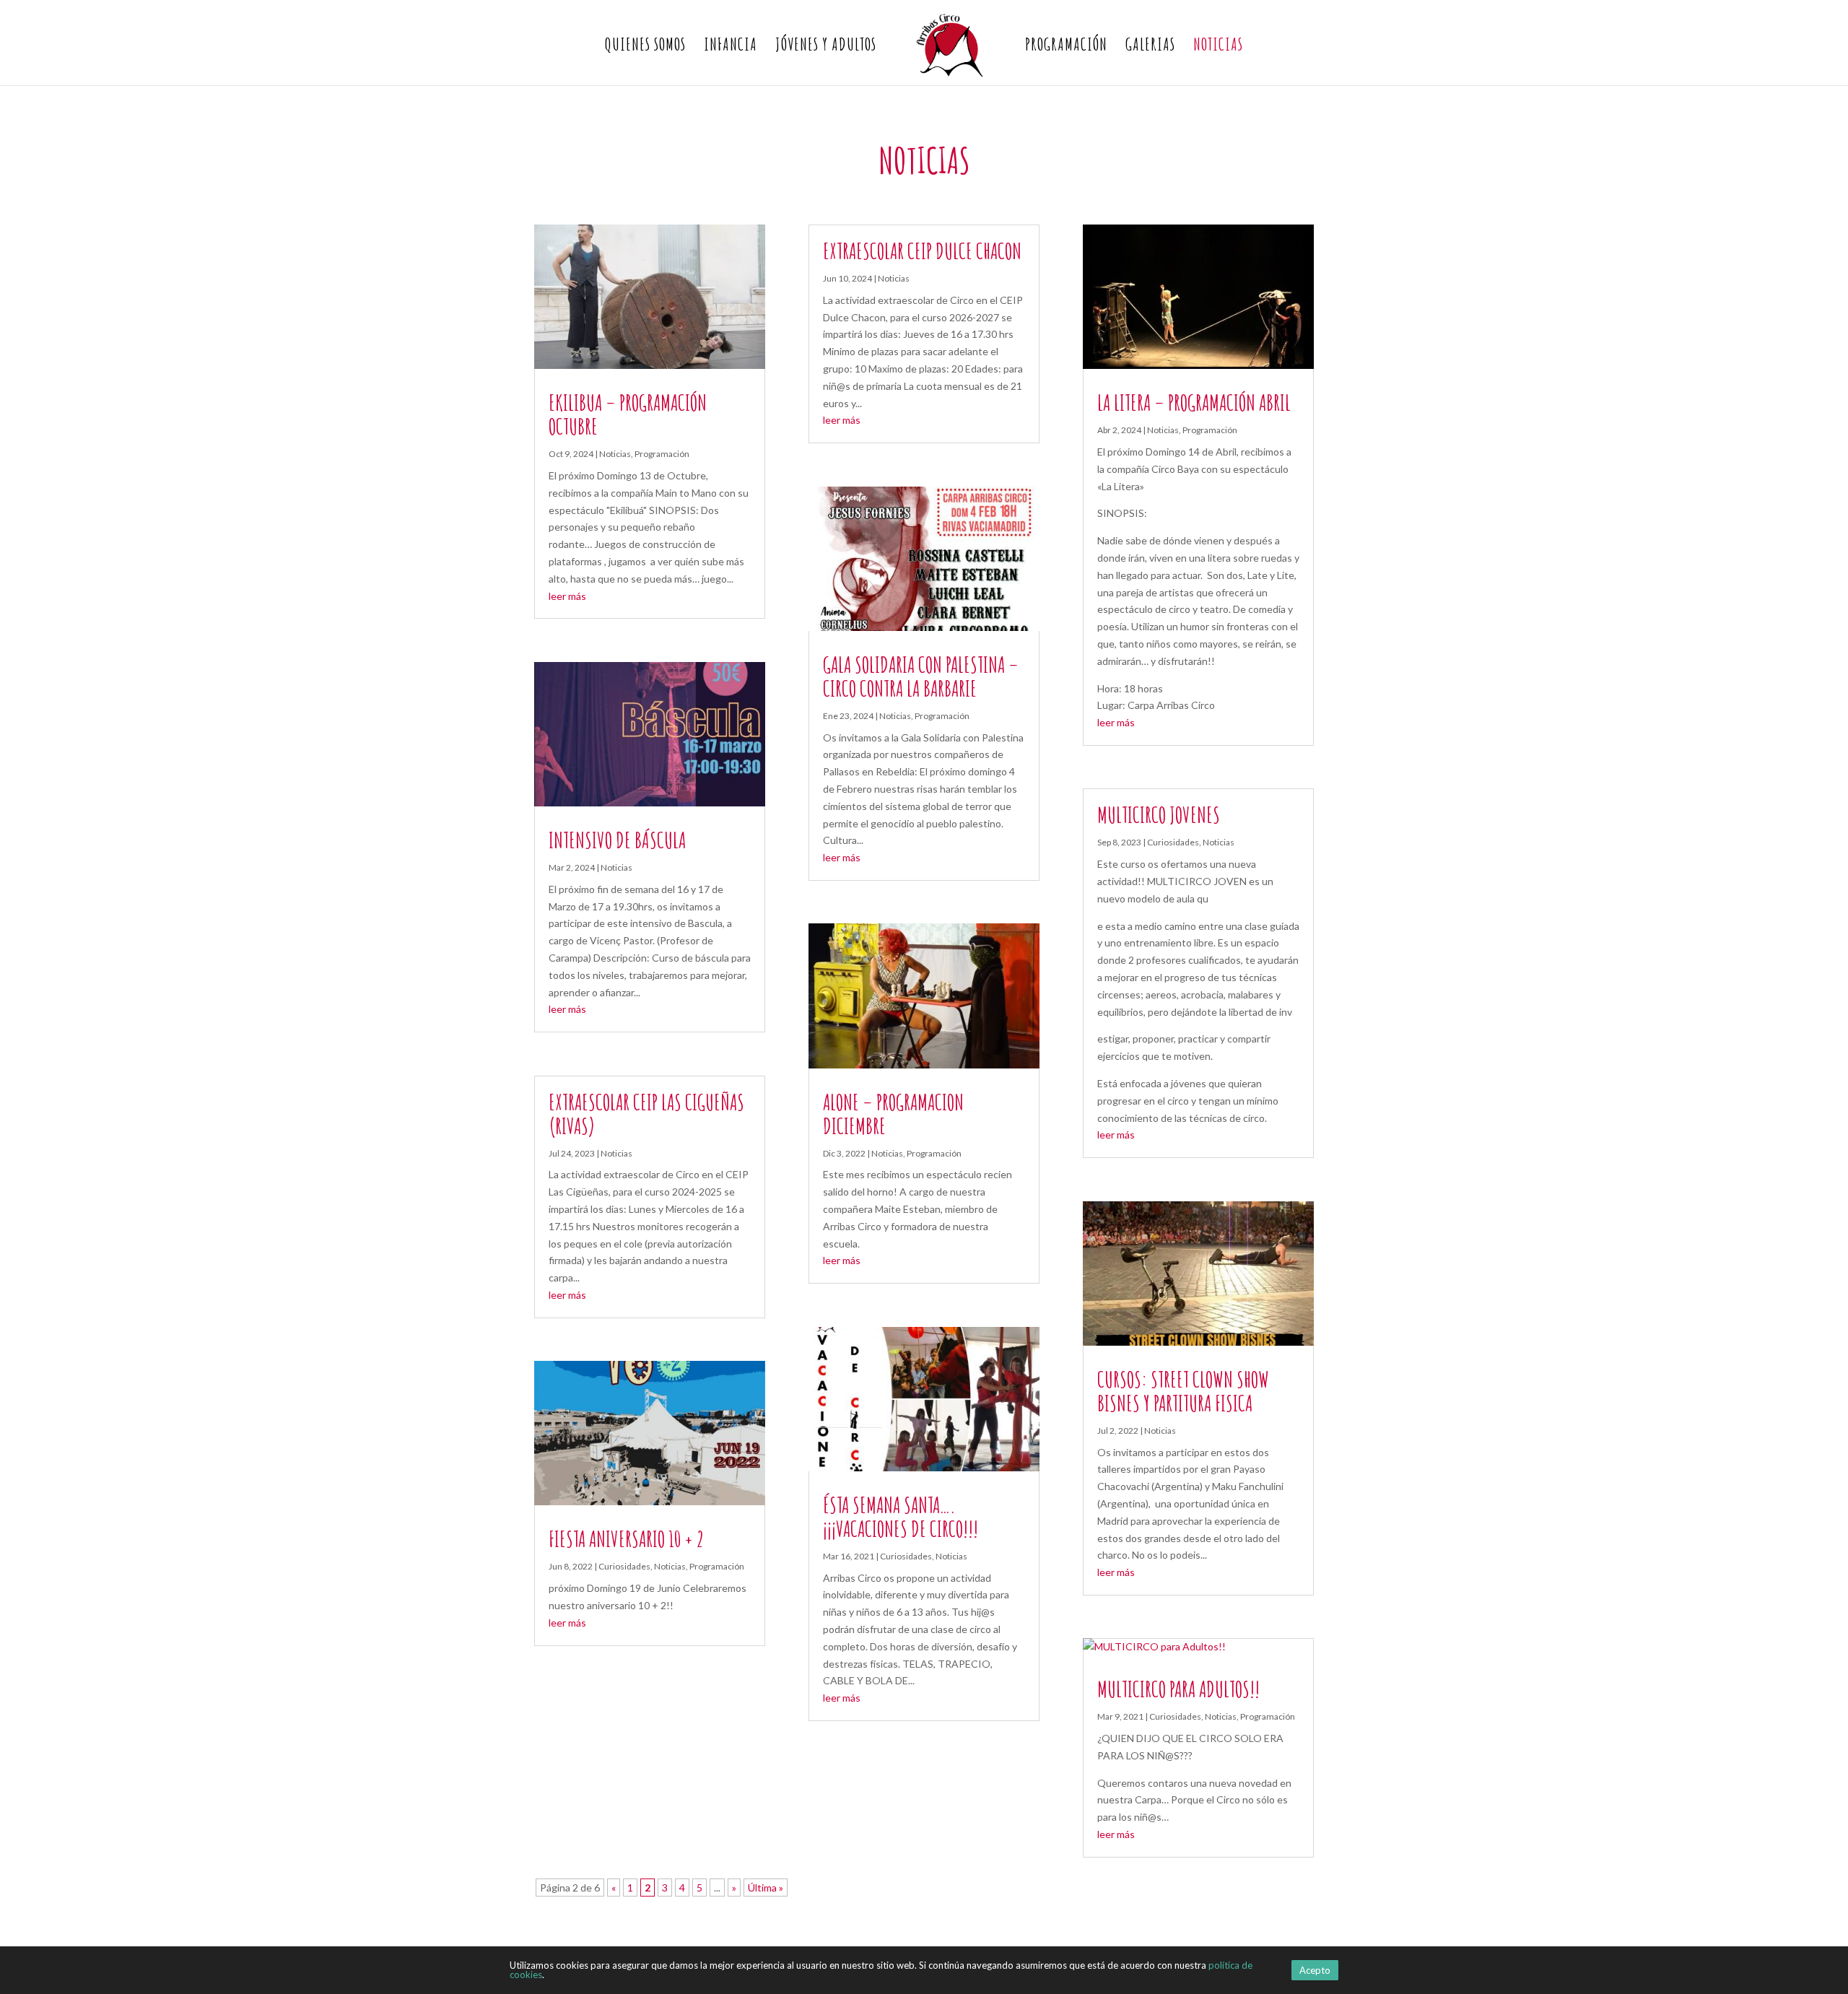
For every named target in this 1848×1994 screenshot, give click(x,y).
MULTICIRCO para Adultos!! (1178, 1689)
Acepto (1315, 1970)
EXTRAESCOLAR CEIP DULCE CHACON (922, 251)
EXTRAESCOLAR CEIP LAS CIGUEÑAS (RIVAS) (646, 1114)
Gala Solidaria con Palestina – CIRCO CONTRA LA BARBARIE (921, 676)
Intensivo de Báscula (617, 840)
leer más (567, 596)
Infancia (731, 47)
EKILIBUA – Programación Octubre (628, 414)
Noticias (1218, 47)
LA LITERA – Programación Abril (1194, 402)
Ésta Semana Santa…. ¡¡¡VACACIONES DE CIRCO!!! (901, 1517)
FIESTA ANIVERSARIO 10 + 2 (626, 1539)
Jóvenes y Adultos (826, 47)
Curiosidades (624, 1566)
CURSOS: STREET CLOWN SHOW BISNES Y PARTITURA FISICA (1183, 1391)
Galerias (1150, 47)
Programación (1066, 47)
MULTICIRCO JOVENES (1159, 815)
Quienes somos (645, 47)
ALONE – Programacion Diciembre (893, 1114)
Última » (766, 1888)
